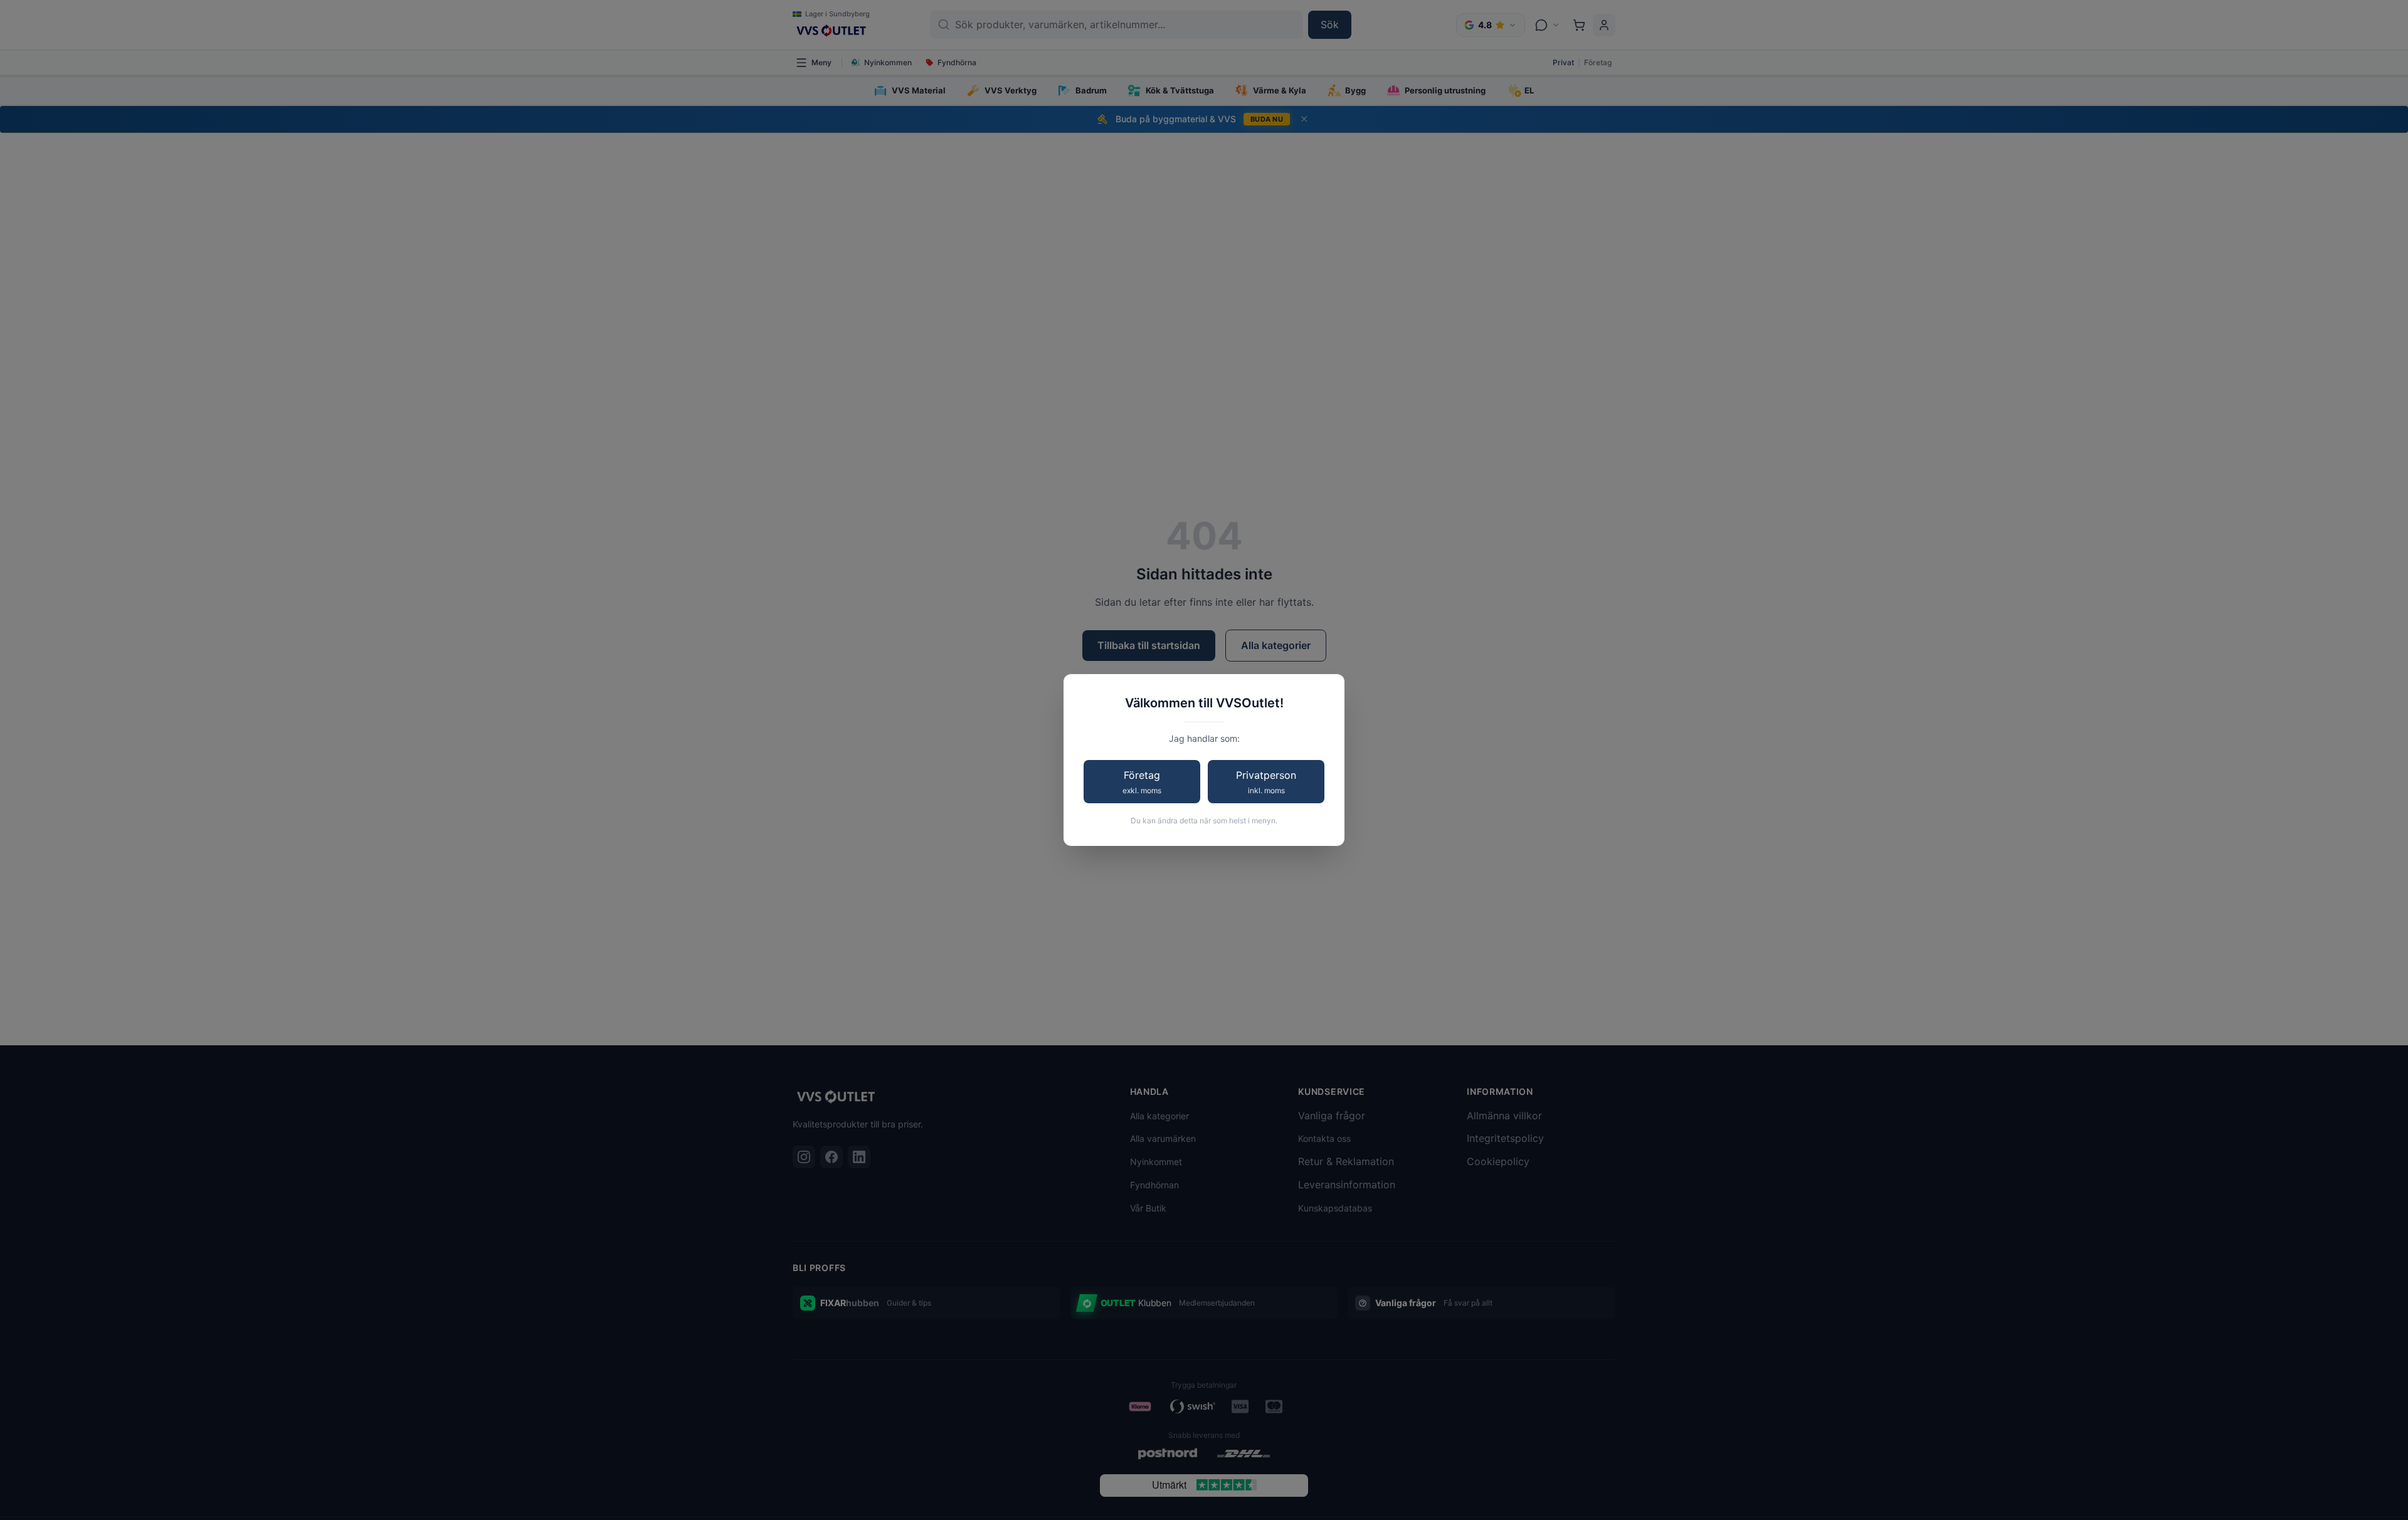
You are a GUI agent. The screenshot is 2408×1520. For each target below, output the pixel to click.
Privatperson (1266, 782)
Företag (1142, 782)
